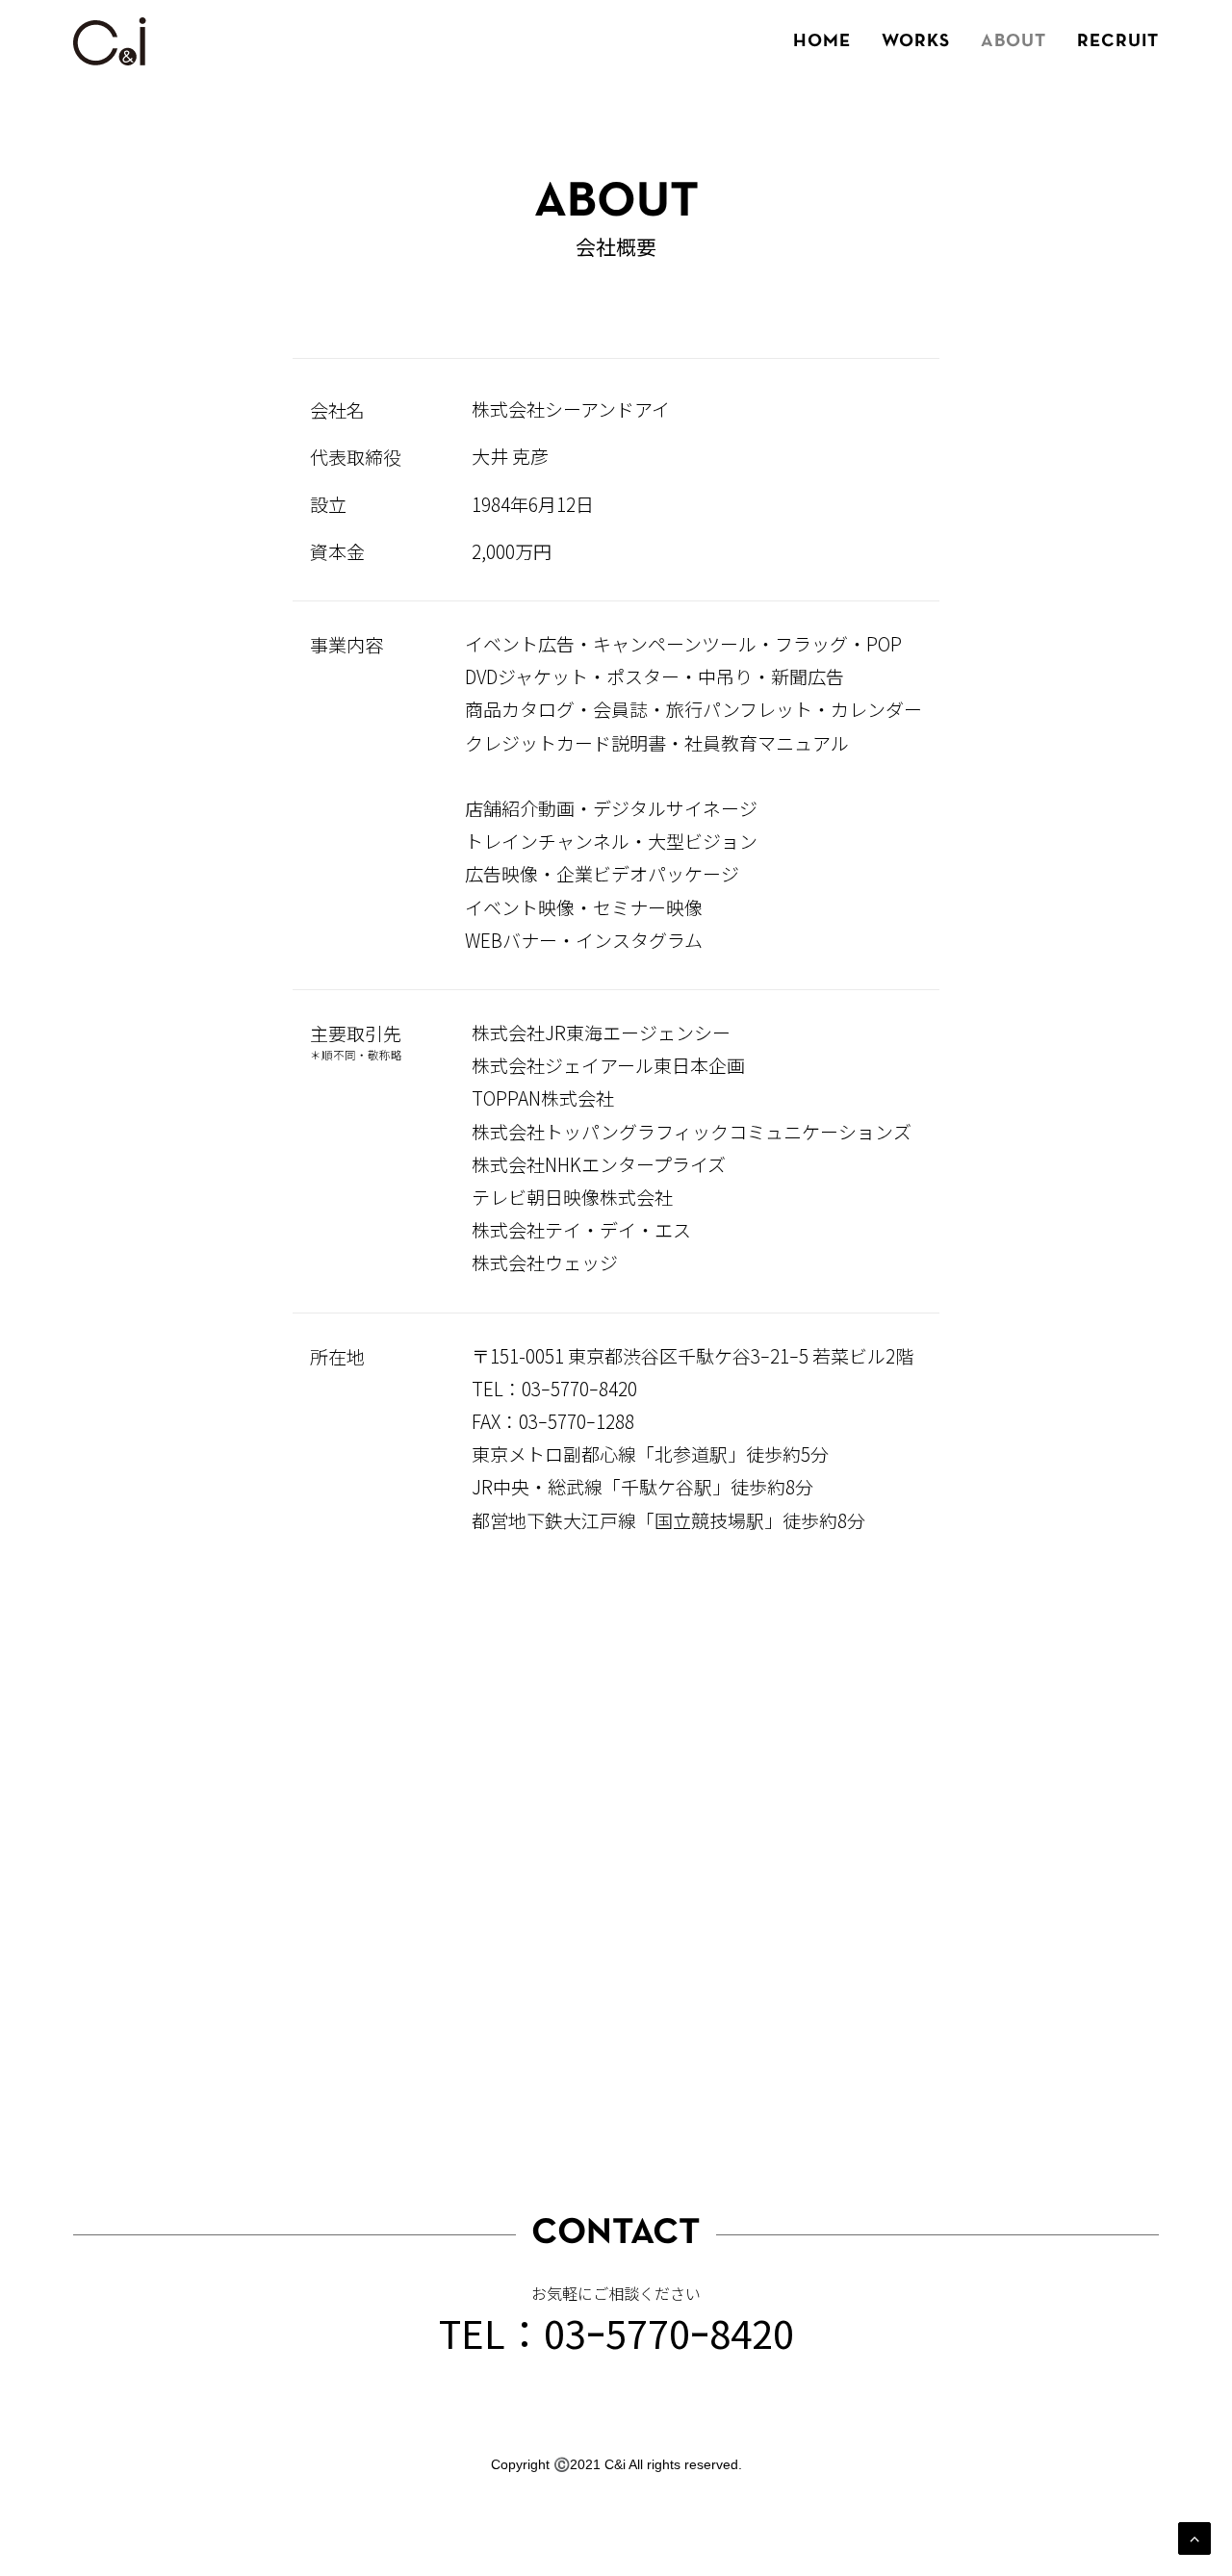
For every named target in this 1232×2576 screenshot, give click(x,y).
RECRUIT (1118, 42)
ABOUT (1014, 42)
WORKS (916, 42)
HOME (822, 42)
